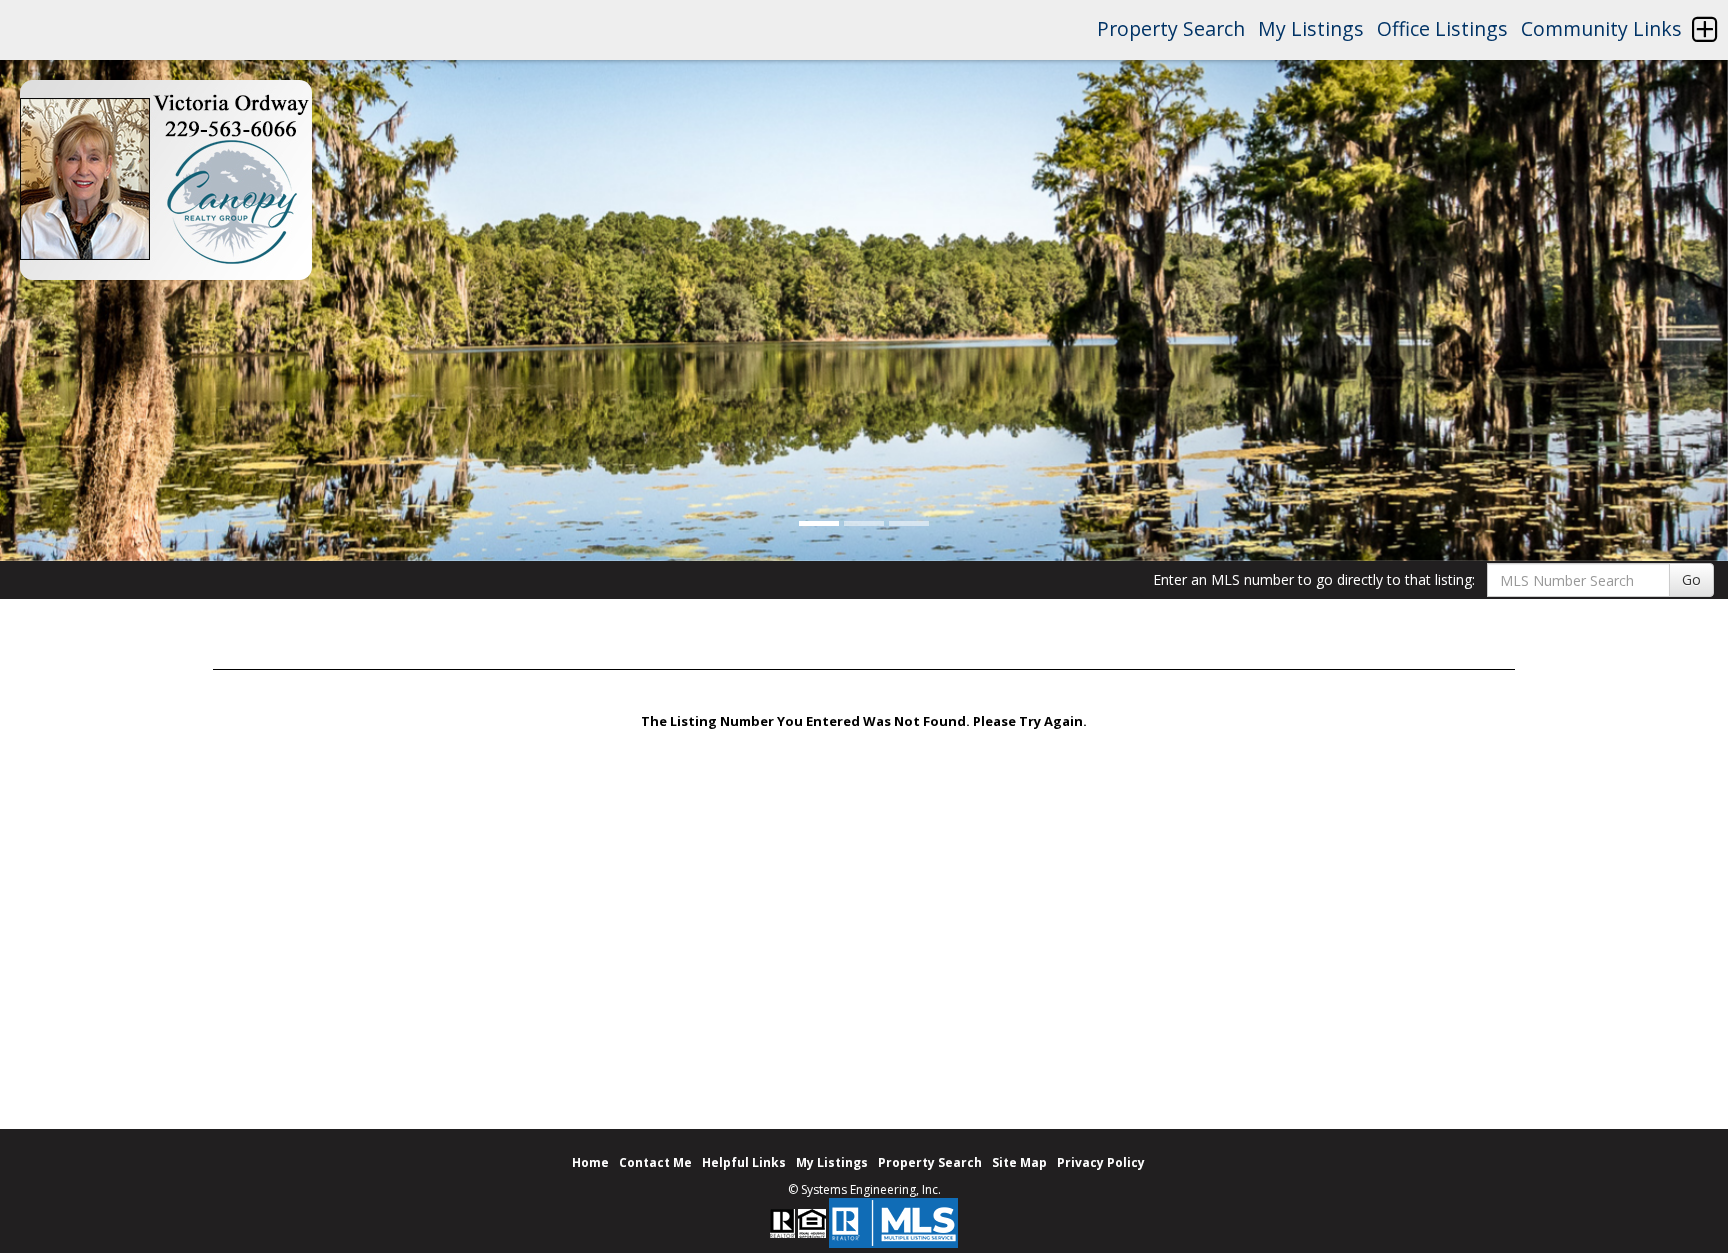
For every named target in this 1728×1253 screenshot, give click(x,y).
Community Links (1601, 28)
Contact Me (655, 1162)
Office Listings (1442, 28)
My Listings (1311, 28)
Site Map (1019, 1162)
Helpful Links (744, 1162)
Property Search (1171, 28)
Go (1691, 579)
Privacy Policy (1101, 1162)
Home (590, 1162)
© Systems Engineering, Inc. (864, 1189)
